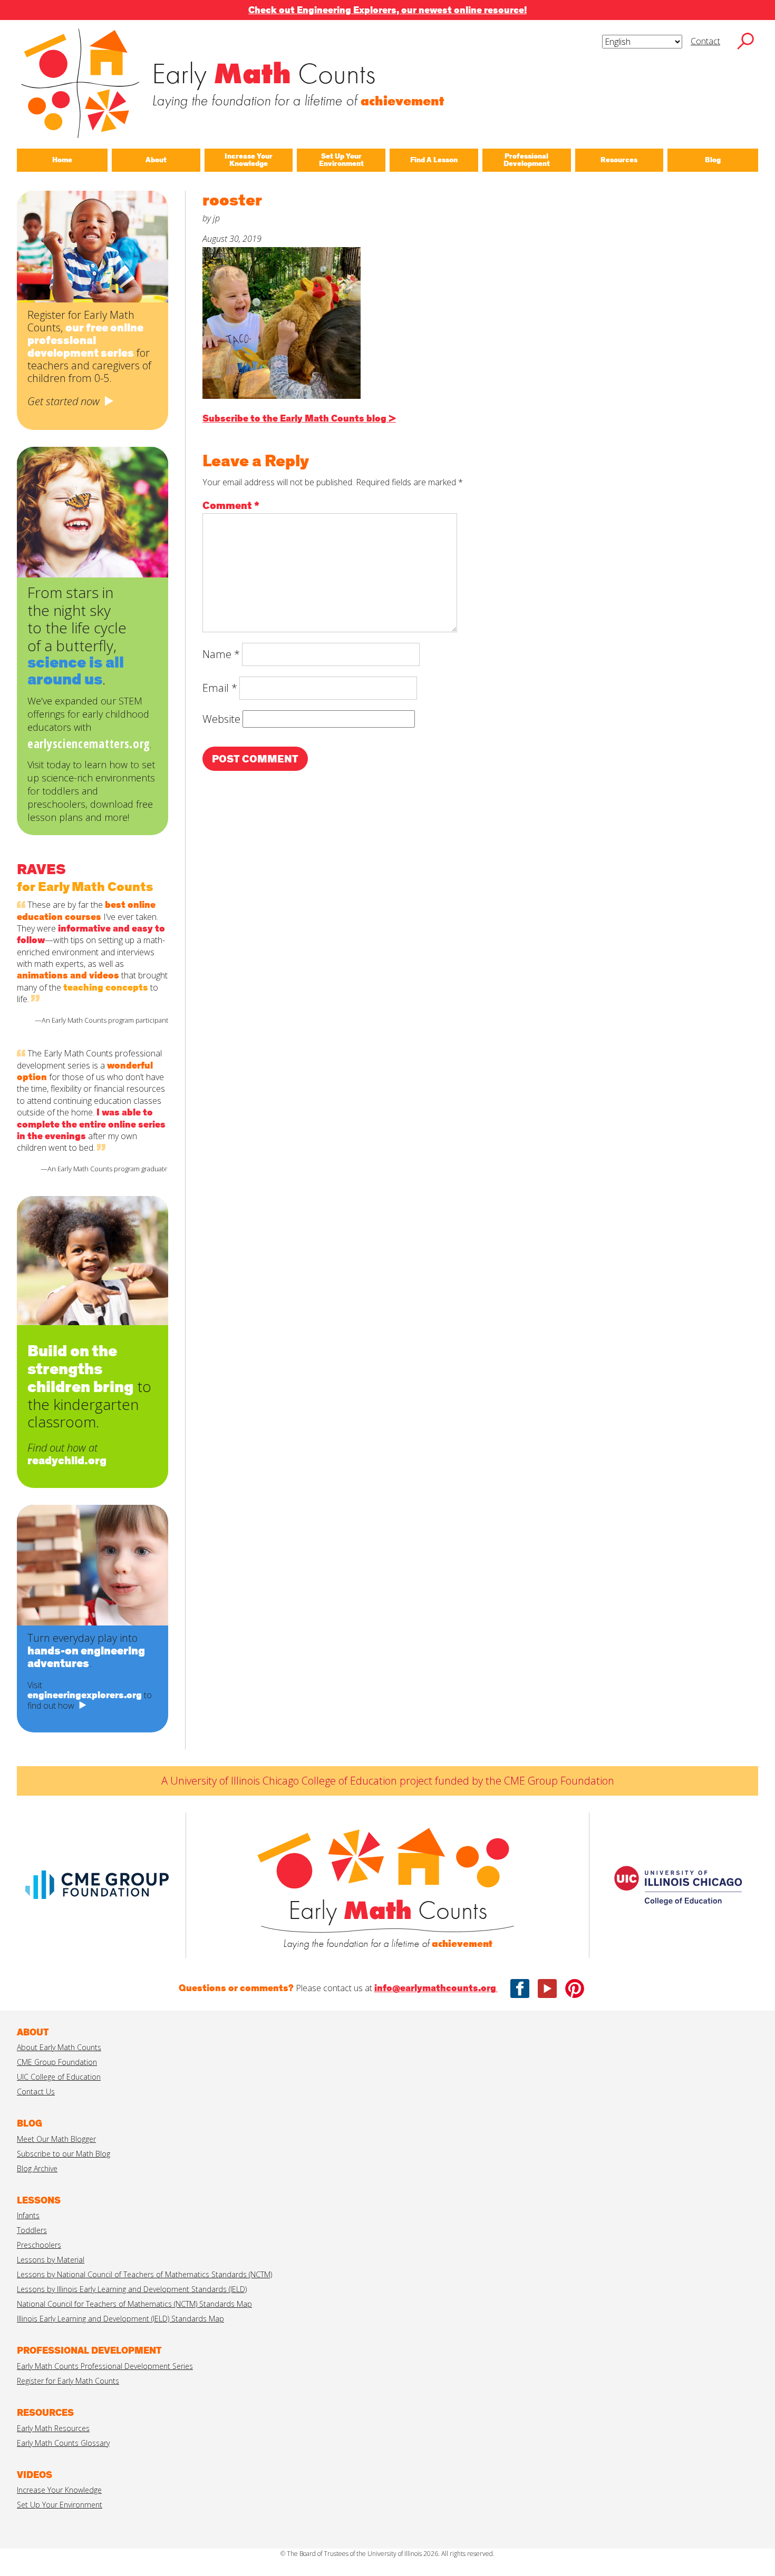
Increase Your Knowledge (59, 2490)
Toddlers (32, 2230)
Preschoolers (39, 2245)
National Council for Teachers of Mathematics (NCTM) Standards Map (134, 2304)
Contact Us (36, 2092)
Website (221, 719)
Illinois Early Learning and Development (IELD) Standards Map (120, 2319)
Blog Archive (37, 2168)
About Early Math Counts (59, 2047)
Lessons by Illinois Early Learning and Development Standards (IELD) (132, 2289)
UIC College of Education (59, 2077)
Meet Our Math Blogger (56, 2139)
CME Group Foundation (57, 2062)
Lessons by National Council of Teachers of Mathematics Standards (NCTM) (144, 2274)
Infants (28, 2215)
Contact (705, 41)
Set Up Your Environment (60, 2505)
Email (220, 688)
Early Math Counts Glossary (63, 2443)
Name (221, 654)
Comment (231, 506)
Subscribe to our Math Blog (64, 2154)
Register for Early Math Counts (68, 2381)
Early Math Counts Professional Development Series (105, 2366)
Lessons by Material (51, 2260)
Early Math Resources (53, 2428)
